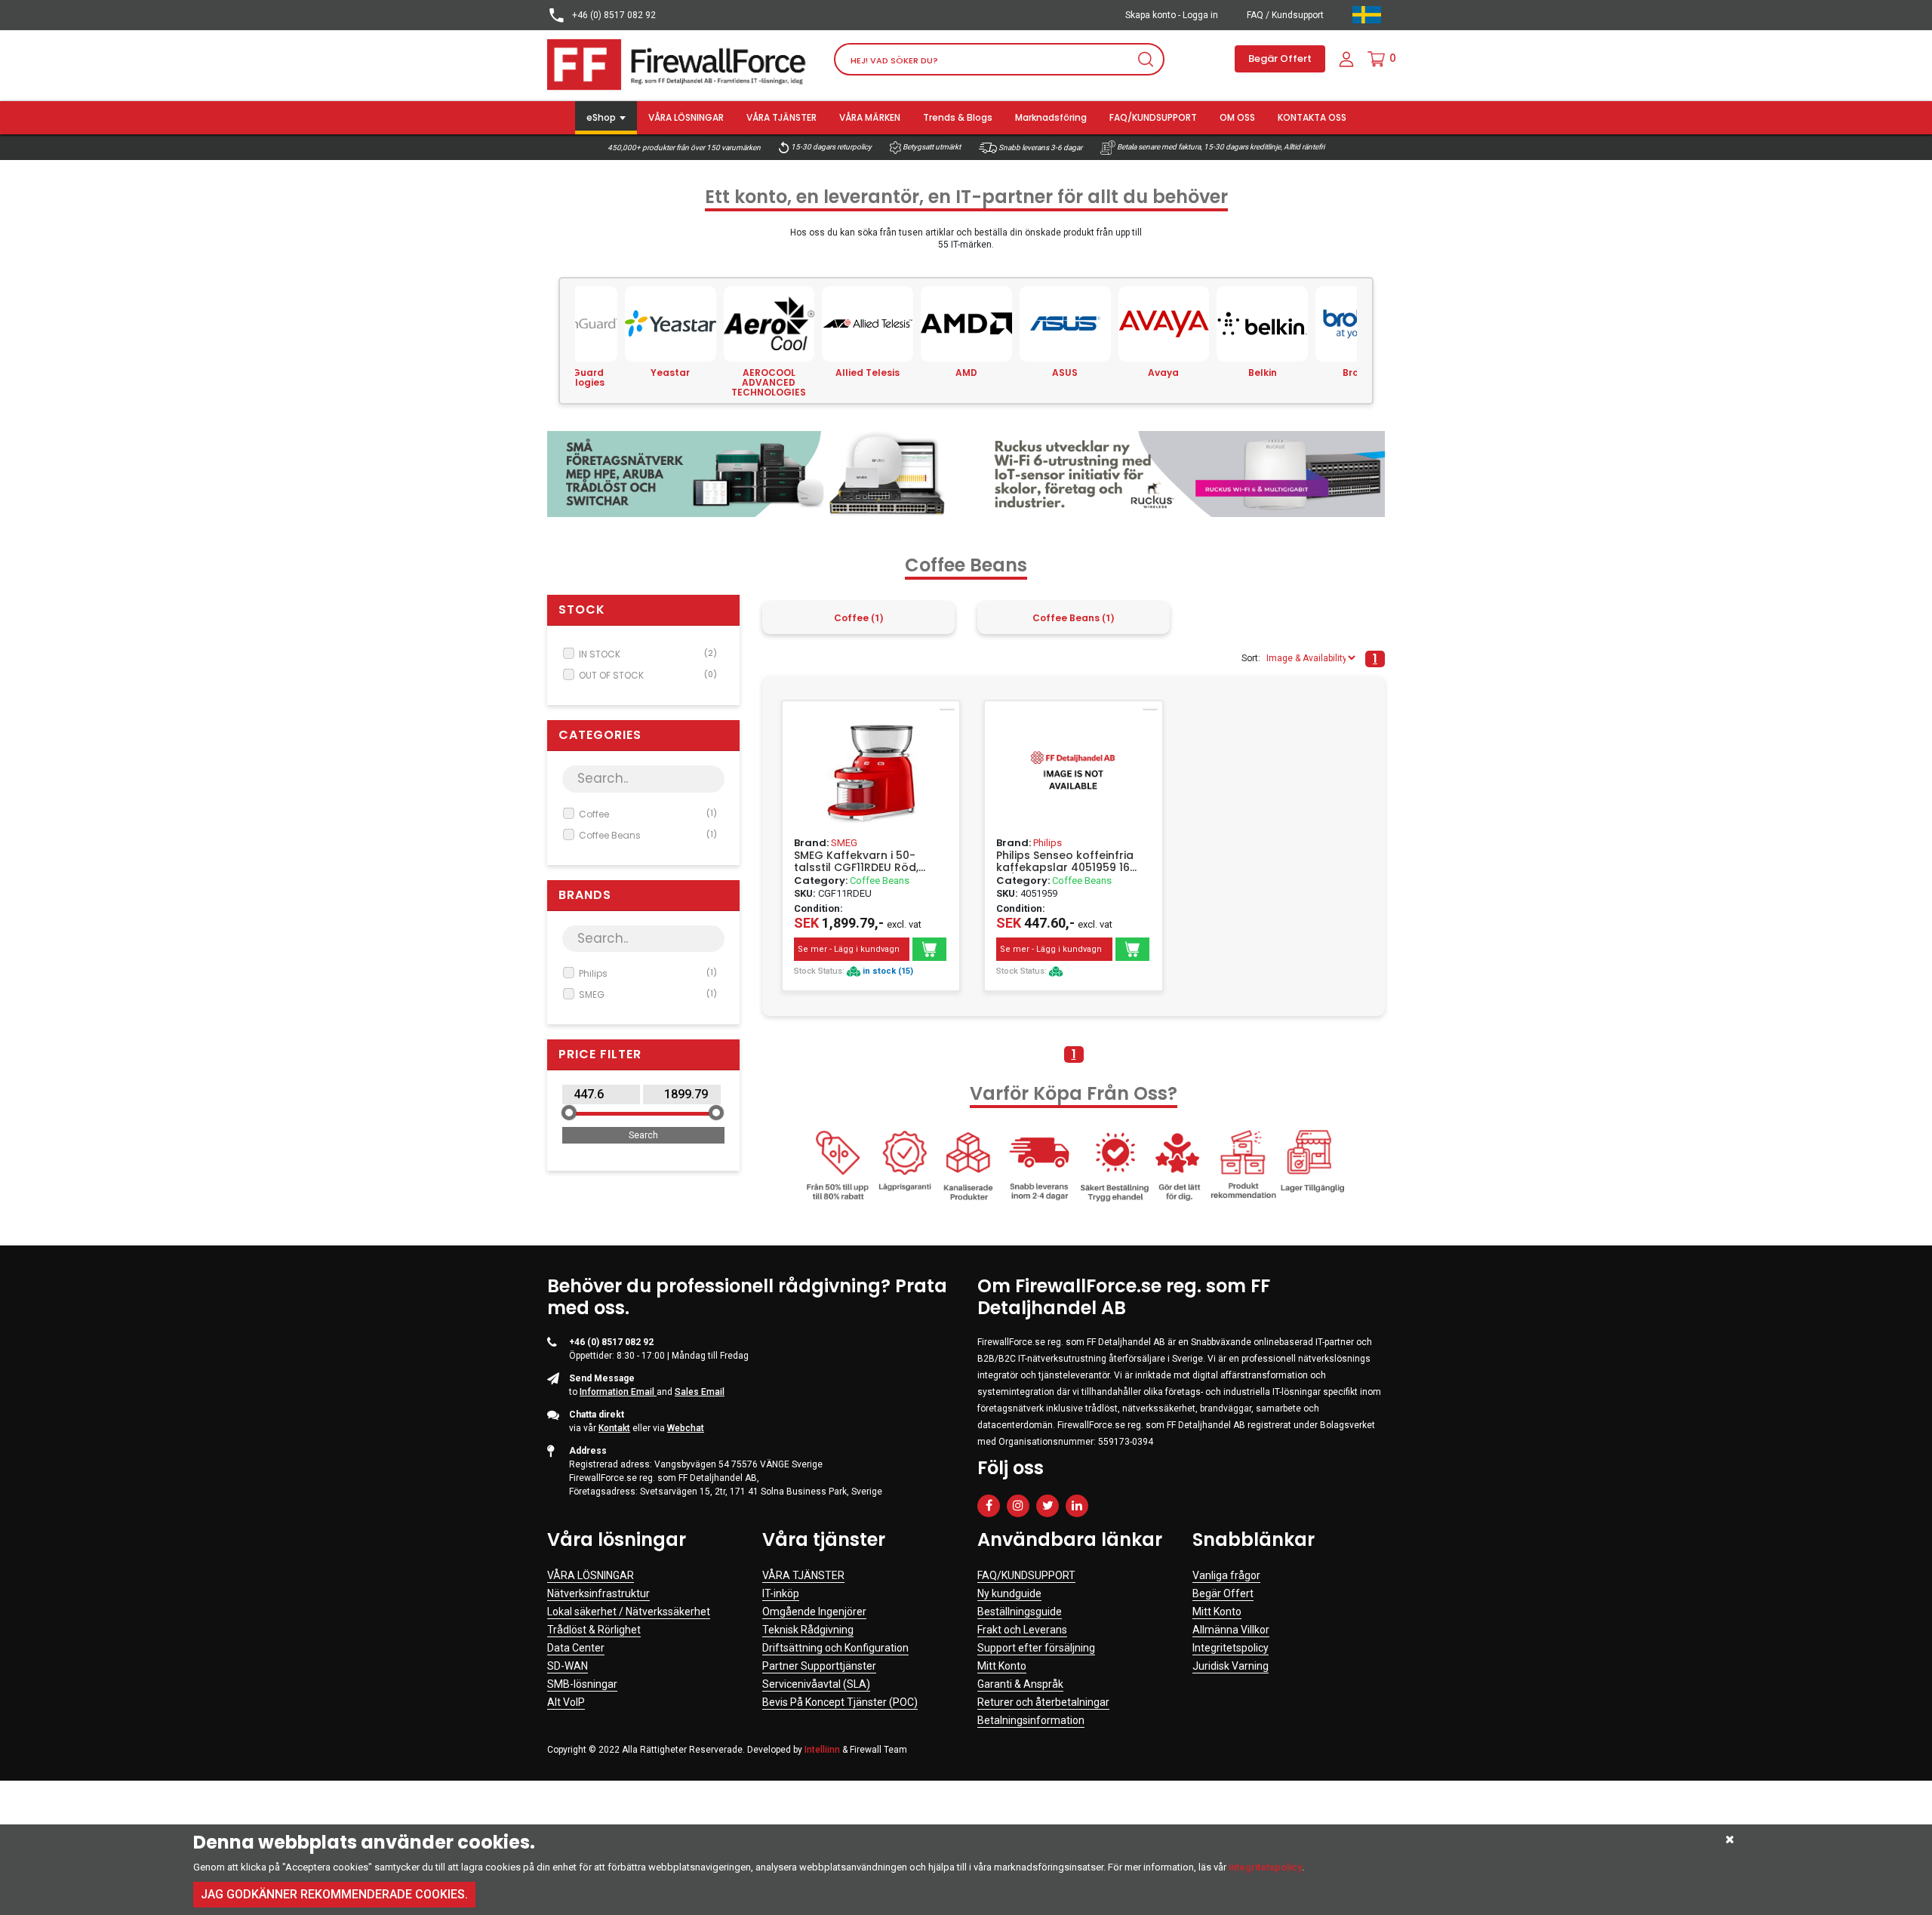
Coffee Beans (648, 835)
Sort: (1251, 658)
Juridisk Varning (1231, 1666)
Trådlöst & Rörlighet (594, 1630)
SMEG (648, 994)
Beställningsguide (1020, 1612)
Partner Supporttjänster (819, 1666)
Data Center (576, 1648)
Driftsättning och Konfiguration (835, 1648)
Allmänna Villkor (1231, 1630)
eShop (601, 117)
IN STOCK (648, 654)
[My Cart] (1376, 59)
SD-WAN (568, 1666)
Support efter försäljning (1036, 1648)
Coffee (648, 814)
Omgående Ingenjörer (814, 1612)
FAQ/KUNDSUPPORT (1153, 117)
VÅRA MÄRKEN (870, 117)
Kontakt (614, 1428)
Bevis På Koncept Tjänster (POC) (840, 1702)
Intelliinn (822, 1750)
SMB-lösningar (582, 1684)
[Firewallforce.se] (679, 64)
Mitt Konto (1002, 1666)
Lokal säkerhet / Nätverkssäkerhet (629, 1612)
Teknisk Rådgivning (808, 1630)
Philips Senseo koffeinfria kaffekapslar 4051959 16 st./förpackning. (1065, 861)
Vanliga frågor (1226, 1575)
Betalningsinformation (1031, 1720)
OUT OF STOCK (648, 675)
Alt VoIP (566, 1702)
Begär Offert (1280, 58)
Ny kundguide (1009, 1593)
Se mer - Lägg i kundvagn (849, 949)
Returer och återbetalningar (1043, 1702)
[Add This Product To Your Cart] (929, 949)
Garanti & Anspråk (1020, 1684)
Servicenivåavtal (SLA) (816, 1684)
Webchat (686, 1428)
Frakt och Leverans (1022, 1630)
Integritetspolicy (1231, 1648)
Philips (648, 973)
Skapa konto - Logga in (1172, 15)
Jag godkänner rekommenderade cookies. (334, 1894)
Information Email (618, 1392)
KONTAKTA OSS (1312, 117)
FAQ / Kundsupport (1285, 15)
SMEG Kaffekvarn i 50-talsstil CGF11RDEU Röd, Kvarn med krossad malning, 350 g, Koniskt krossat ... (857, 861)
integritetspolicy (1265, 1867)
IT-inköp (781, 1593)
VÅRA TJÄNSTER (781, 117)
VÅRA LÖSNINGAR (686, 117)
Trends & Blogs (958, 117)
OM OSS (1237, 117)
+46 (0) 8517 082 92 (613, 15)
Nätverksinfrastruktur (598, 1593)
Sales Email (700, 1392)
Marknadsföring (1051, 117)
